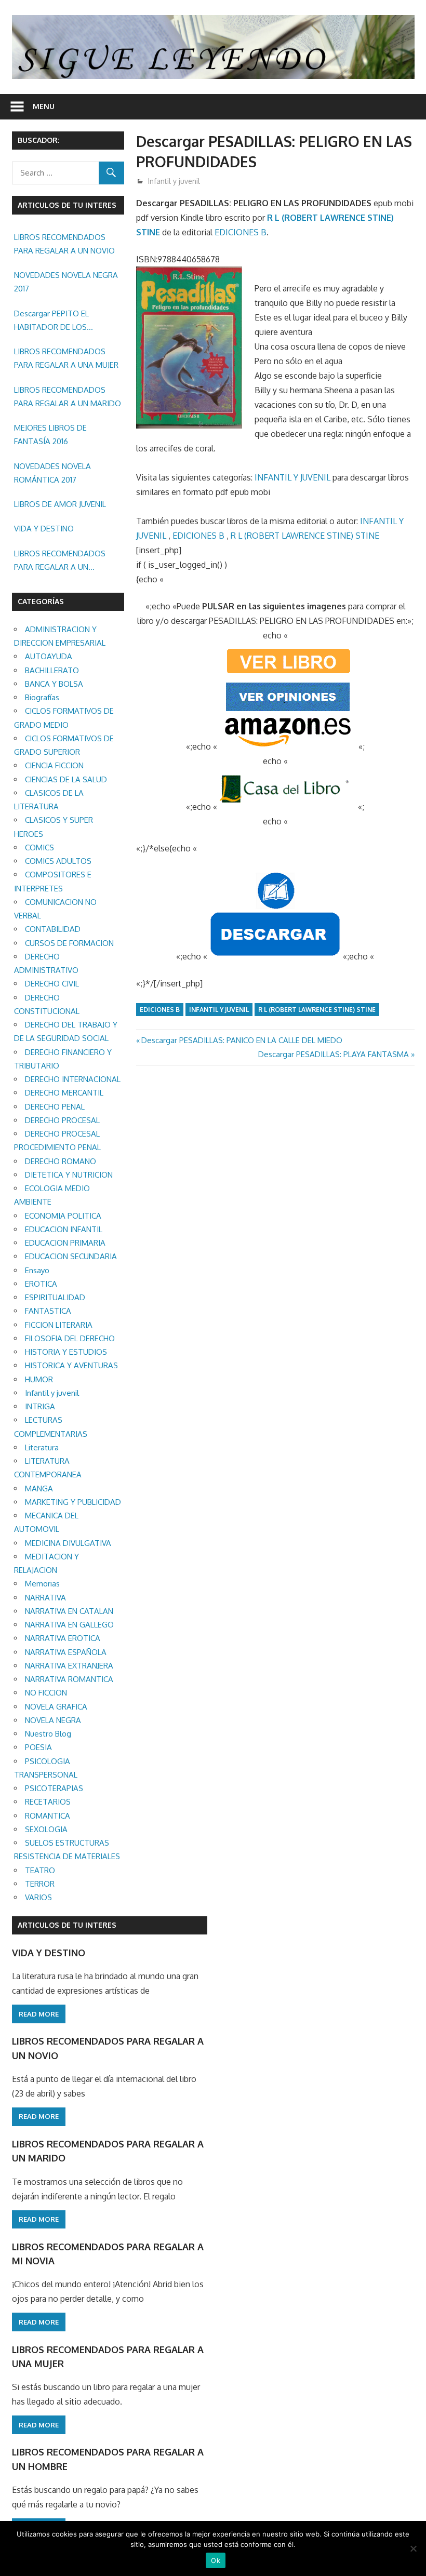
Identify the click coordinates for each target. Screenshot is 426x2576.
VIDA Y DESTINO (44, 529)
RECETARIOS (48, 1802)
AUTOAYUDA (49, 656)
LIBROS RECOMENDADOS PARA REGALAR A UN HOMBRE (60, 562)
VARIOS (38, 1897)
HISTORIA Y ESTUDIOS (66, 1352)
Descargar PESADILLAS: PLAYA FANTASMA (334, 1054)
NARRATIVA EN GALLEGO (69, 1625)
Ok (216, 2560)
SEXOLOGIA (46, 1829)
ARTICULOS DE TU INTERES (67, 1925)
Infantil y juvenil (174, 181)
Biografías (42, 697)
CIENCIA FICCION (54, 765)
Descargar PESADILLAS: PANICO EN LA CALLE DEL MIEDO (242, 1040)
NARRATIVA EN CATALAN (69, 1611)
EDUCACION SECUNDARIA (71, 1256)
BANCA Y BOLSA (54, 684)
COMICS (39, 847)
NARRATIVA (45, 1598)
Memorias (42, 1584)
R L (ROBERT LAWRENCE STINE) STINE (305, 536)
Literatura (42, 1447)
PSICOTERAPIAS (54, 1788)
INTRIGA (40, 1406)
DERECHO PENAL (55, 1107)
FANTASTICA (48, 1311)
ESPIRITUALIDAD (55, 1297)
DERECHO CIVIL (52, 984)
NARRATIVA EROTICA (63, 1638)
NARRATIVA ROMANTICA (69, 1679)
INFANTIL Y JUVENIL (292, 477)
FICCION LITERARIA (59, 1325)
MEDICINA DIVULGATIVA (68, 1543)
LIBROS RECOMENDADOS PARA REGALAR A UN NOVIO (64, 244)
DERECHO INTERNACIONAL (73, 1079)
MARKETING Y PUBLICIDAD (73, 1502)
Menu (44, 106)
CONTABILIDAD (53, 929)
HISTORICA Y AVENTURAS (71, 1365)
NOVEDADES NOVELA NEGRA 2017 (66, 282)
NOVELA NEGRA (53, 1720)
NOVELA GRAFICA (56, 1707)
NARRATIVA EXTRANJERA (69, 1666)
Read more (39, 2014)
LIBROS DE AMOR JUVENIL (60, 504)
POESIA (38, 1747)
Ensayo (37, 1270)
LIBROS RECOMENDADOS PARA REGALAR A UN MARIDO (68, 397)
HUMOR (39, 1379)
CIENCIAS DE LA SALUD (66, 779)
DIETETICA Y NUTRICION (69, 1175)
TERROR (40, 1884)
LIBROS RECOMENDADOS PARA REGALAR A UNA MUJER (66, 358)
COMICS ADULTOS (58, 861)
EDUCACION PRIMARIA (65, 1243)
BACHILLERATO (52, 670)
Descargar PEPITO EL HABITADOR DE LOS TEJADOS (51, 322)
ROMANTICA (48, 1816)
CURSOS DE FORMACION (69, 943)
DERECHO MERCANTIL (64, 1093)
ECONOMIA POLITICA (63, 1216)
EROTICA (41, 1284)
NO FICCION (46, 1693)
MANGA (39, 1489)
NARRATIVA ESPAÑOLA (66, 1652)
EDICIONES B (241, 232)
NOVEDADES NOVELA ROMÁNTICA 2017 (52, 473)
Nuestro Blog (48, 1734)
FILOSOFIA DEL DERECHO (70, 1338)
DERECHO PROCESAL (62, 1120)
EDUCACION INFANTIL (64, 1229)
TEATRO (40, 1870)
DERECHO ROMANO (61, 1161)
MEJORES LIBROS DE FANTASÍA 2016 (50, 435)
